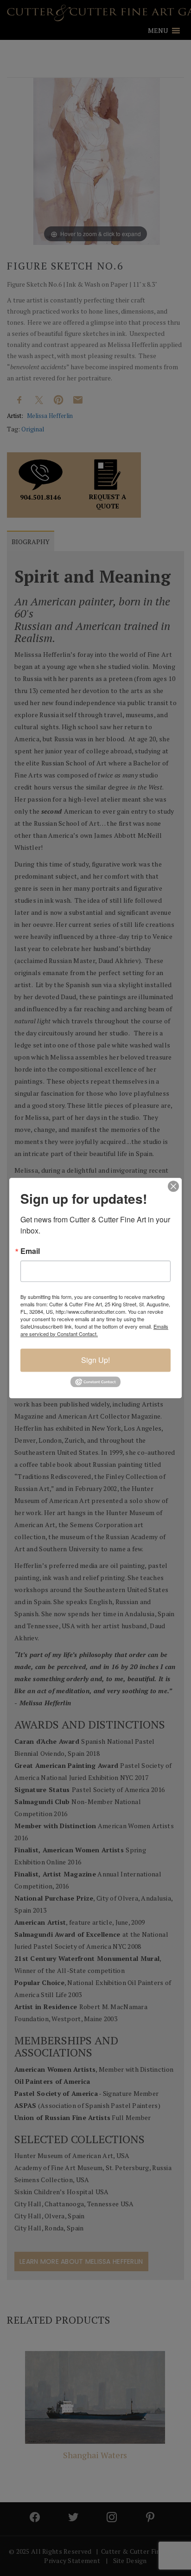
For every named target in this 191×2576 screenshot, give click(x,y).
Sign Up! (95, 1360)
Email (30, 1251)
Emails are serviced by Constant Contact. (94, 1330)
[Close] (173, 1186)
